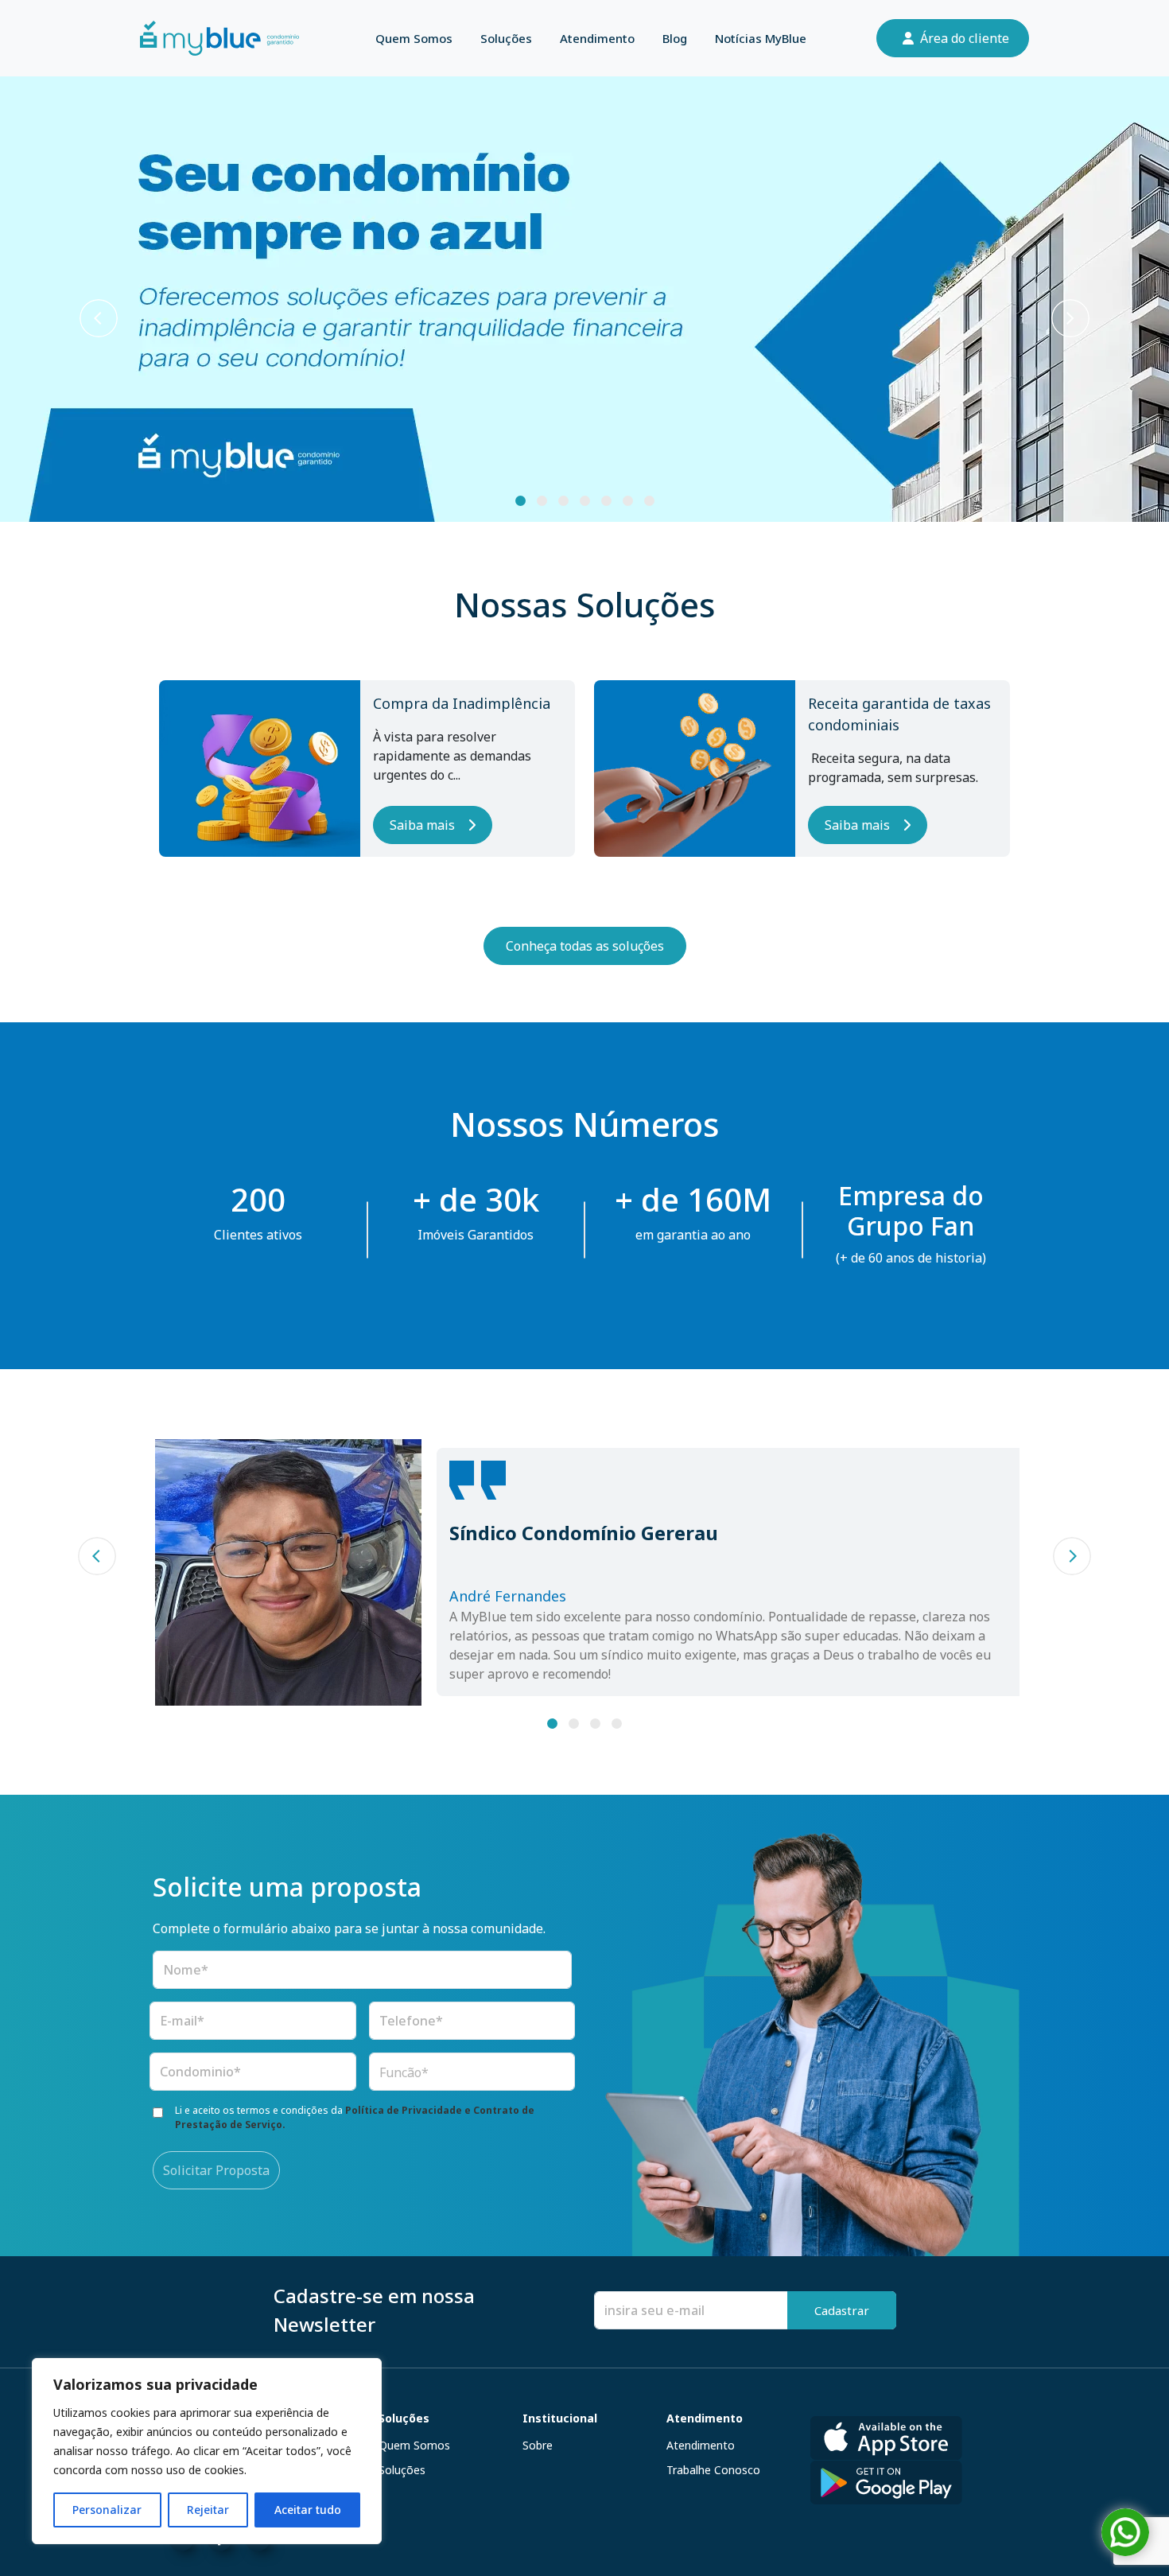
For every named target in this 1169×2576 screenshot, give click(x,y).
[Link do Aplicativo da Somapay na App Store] (886, 2434)
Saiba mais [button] (422, 825)
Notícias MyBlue (761, 38)
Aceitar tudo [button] (308, 2510)
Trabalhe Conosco (713, 2470)
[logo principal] (219, 38)
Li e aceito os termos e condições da (355, 2117)
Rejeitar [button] (208, 2510)
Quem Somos (414, 38)
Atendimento (597, 38)
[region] (207, 2451)
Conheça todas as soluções (585, 946)
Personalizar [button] (107, 2510)
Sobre (538, 2445)
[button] (99, 318)
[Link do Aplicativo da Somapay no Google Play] (886, 2482)
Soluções (506, 38)
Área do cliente (965, 38)
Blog (675, 38)
